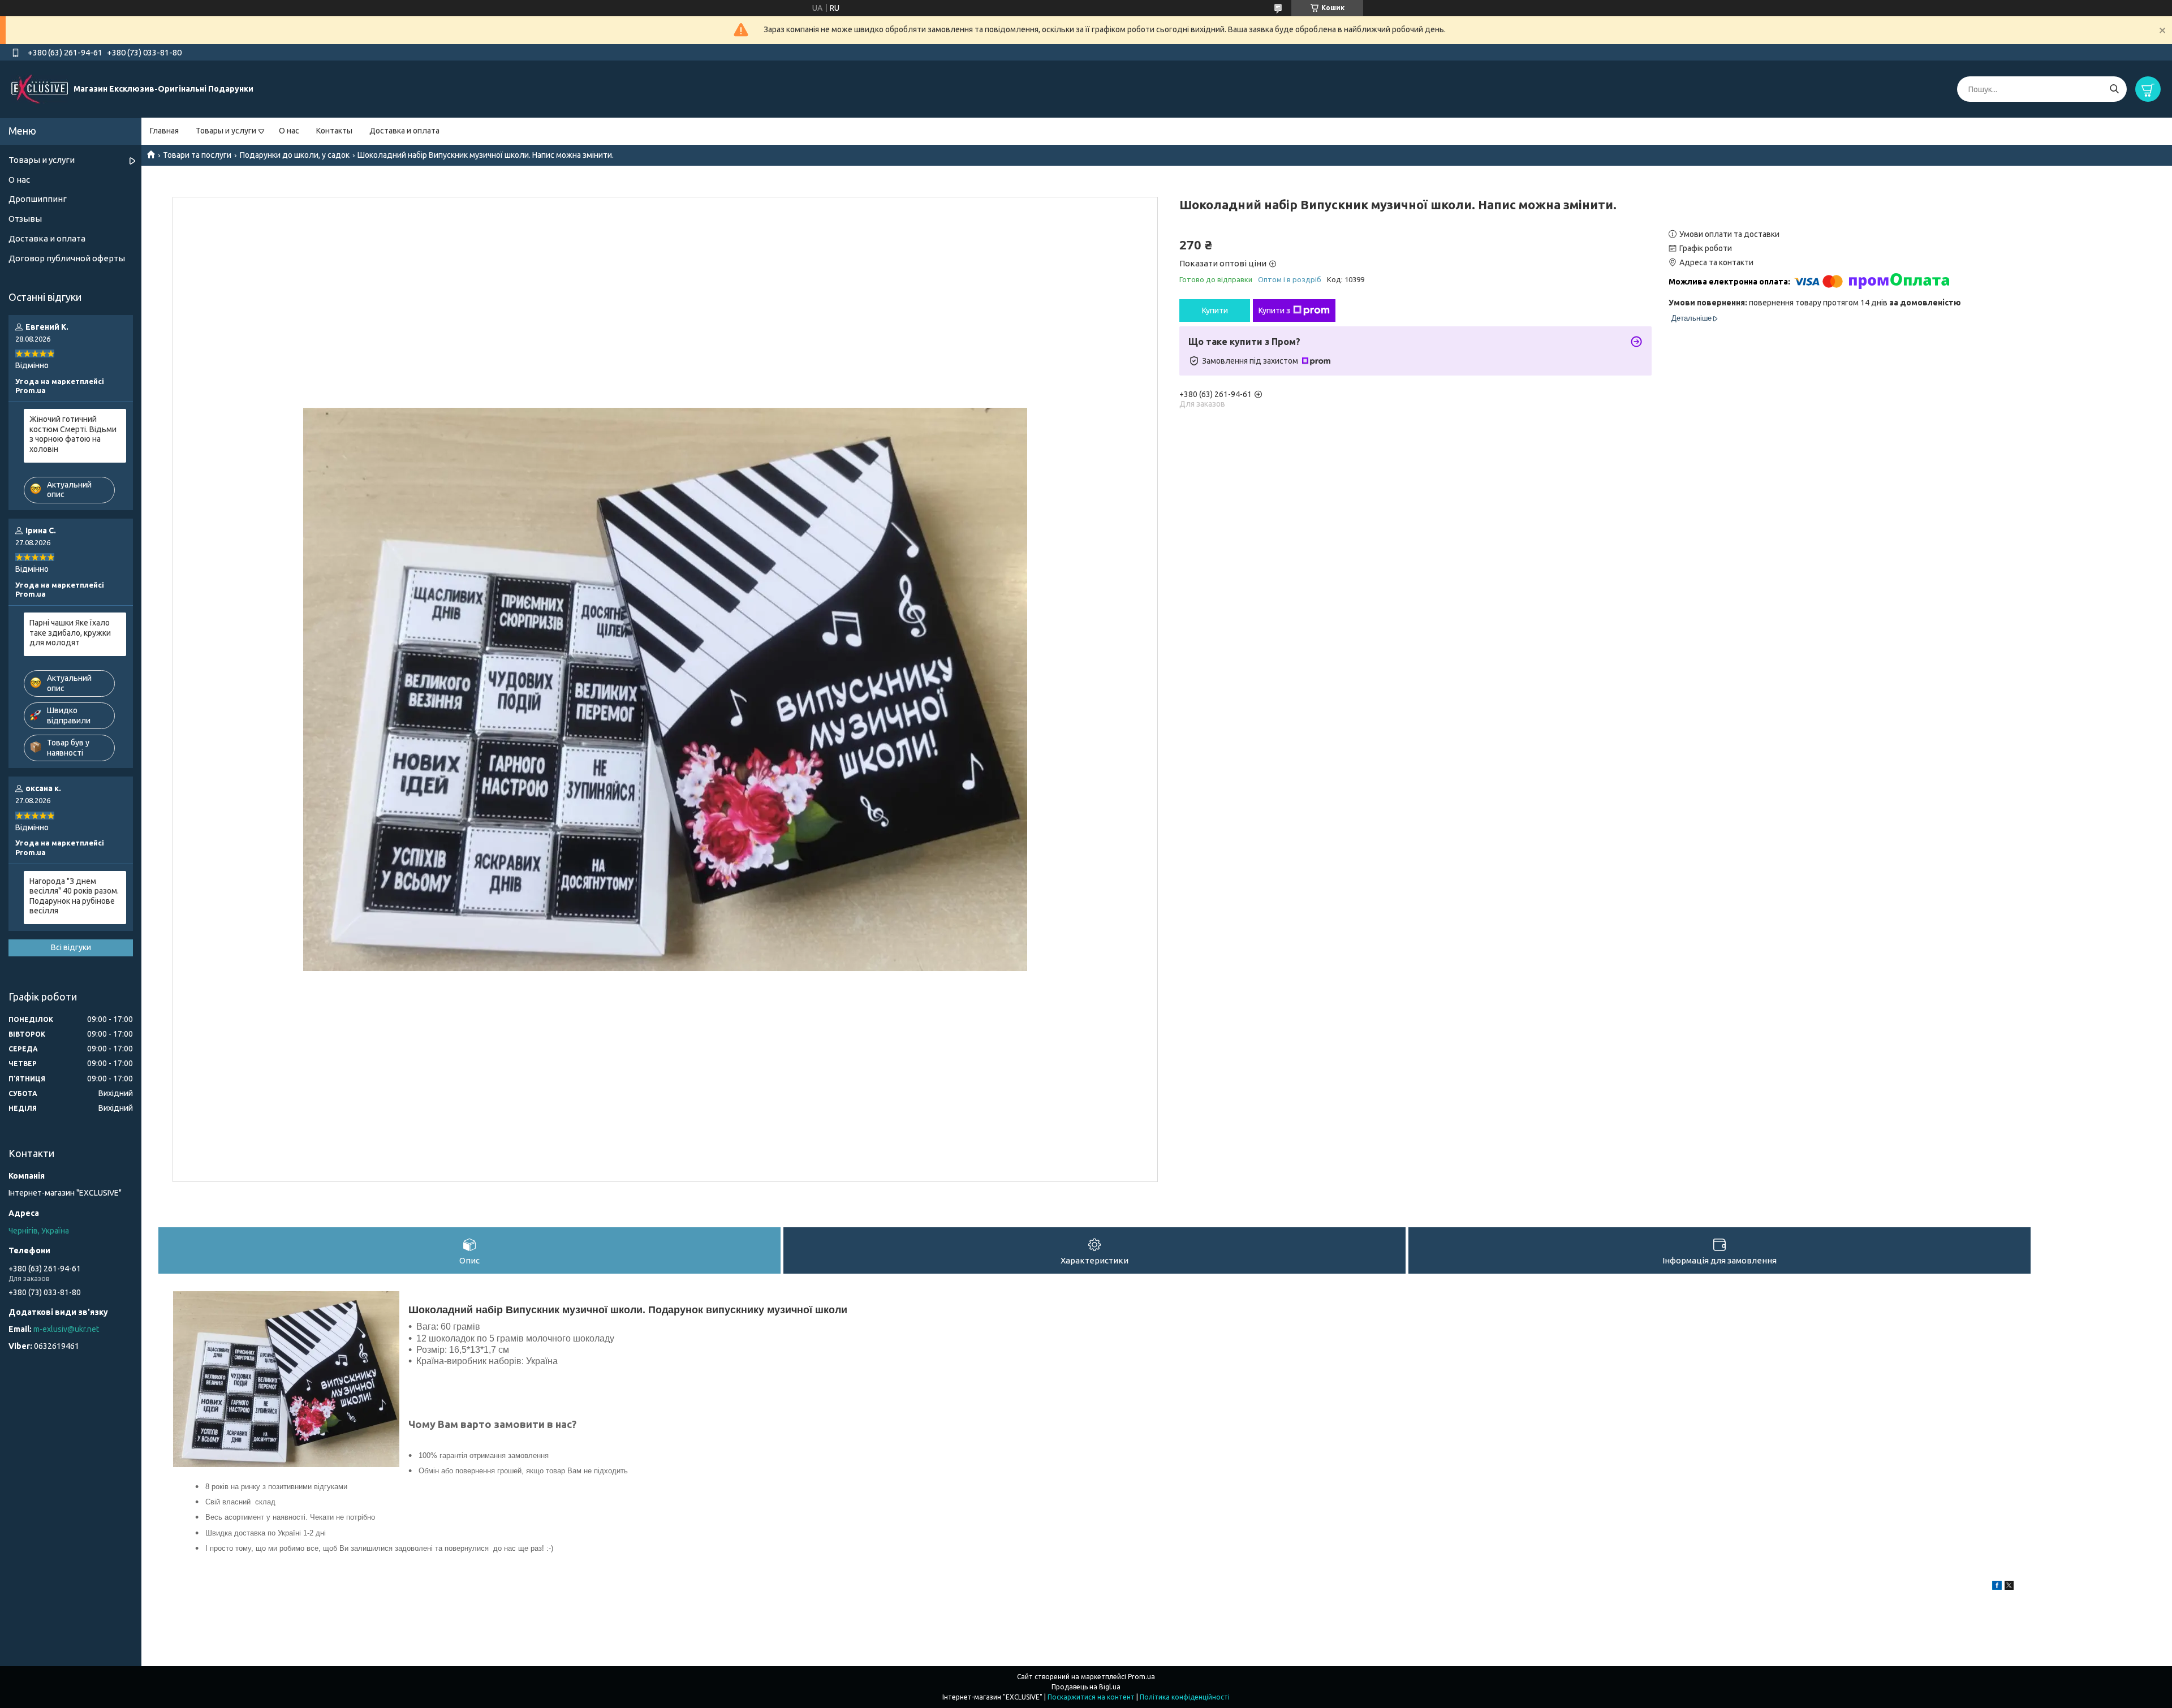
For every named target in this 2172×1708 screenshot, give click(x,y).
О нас (289, 131)
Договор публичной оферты (67, 258)
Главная (164, 131)
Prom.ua (1141, 1677)
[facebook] (1997, 1587)
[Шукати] (2114, 89)
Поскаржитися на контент (1091, 1697)
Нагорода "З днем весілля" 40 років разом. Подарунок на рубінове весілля (74, 896)
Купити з (1274, 310)
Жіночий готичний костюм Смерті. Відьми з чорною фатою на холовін (73, 434)
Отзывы (25, 219)
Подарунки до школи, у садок (295, 155)
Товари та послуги (197, 155)
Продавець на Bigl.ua (1086, 1687)
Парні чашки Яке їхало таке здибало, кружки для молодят (70, 633)
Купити (1215, 310)
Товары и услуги (226, 131)
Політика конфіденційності (1185, 1697)
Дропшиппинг (38, 199)
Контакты (334, 131)
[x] (2009, 1587)
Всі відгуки (71, 947)
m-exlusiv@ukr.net (66, 1329)
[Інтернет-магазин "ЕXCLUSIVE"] (40, 89)
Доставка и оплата (404, 131)
